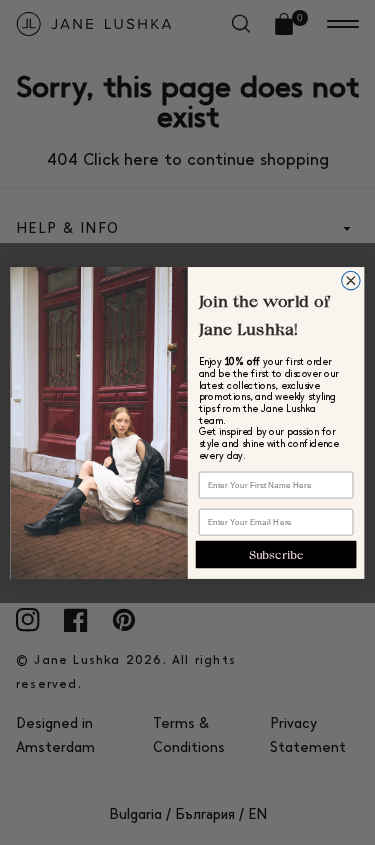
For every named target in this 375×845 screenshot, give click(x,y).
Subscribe (276, 553)
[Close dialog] (351, 280)
